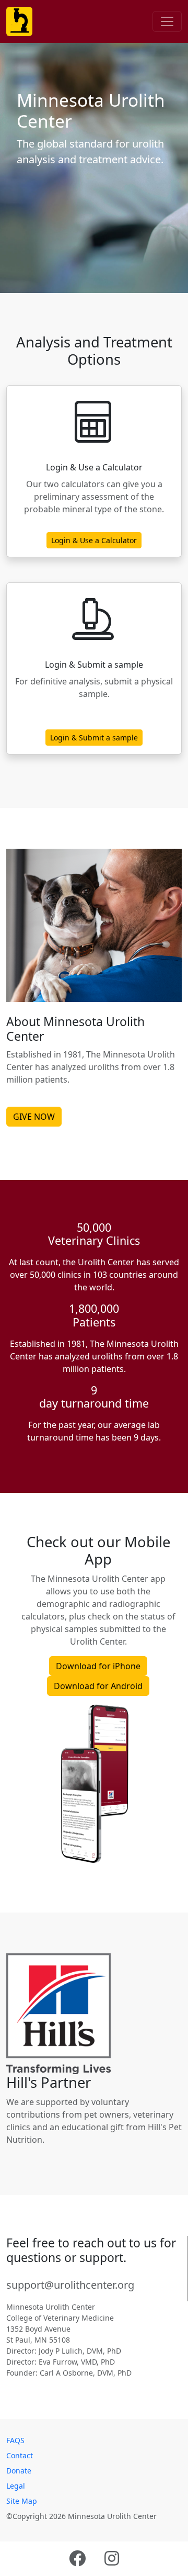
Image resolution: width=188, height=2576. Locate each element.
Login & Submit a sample (94, 738)
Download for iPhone (98, 1666)
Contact (20, 2455)
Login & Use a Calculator (94, 540)
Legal (16, 2486)
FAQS (15, 2440)
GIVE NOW (34, 1117)
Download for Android (98, 1686)
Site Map (22, 2501)
